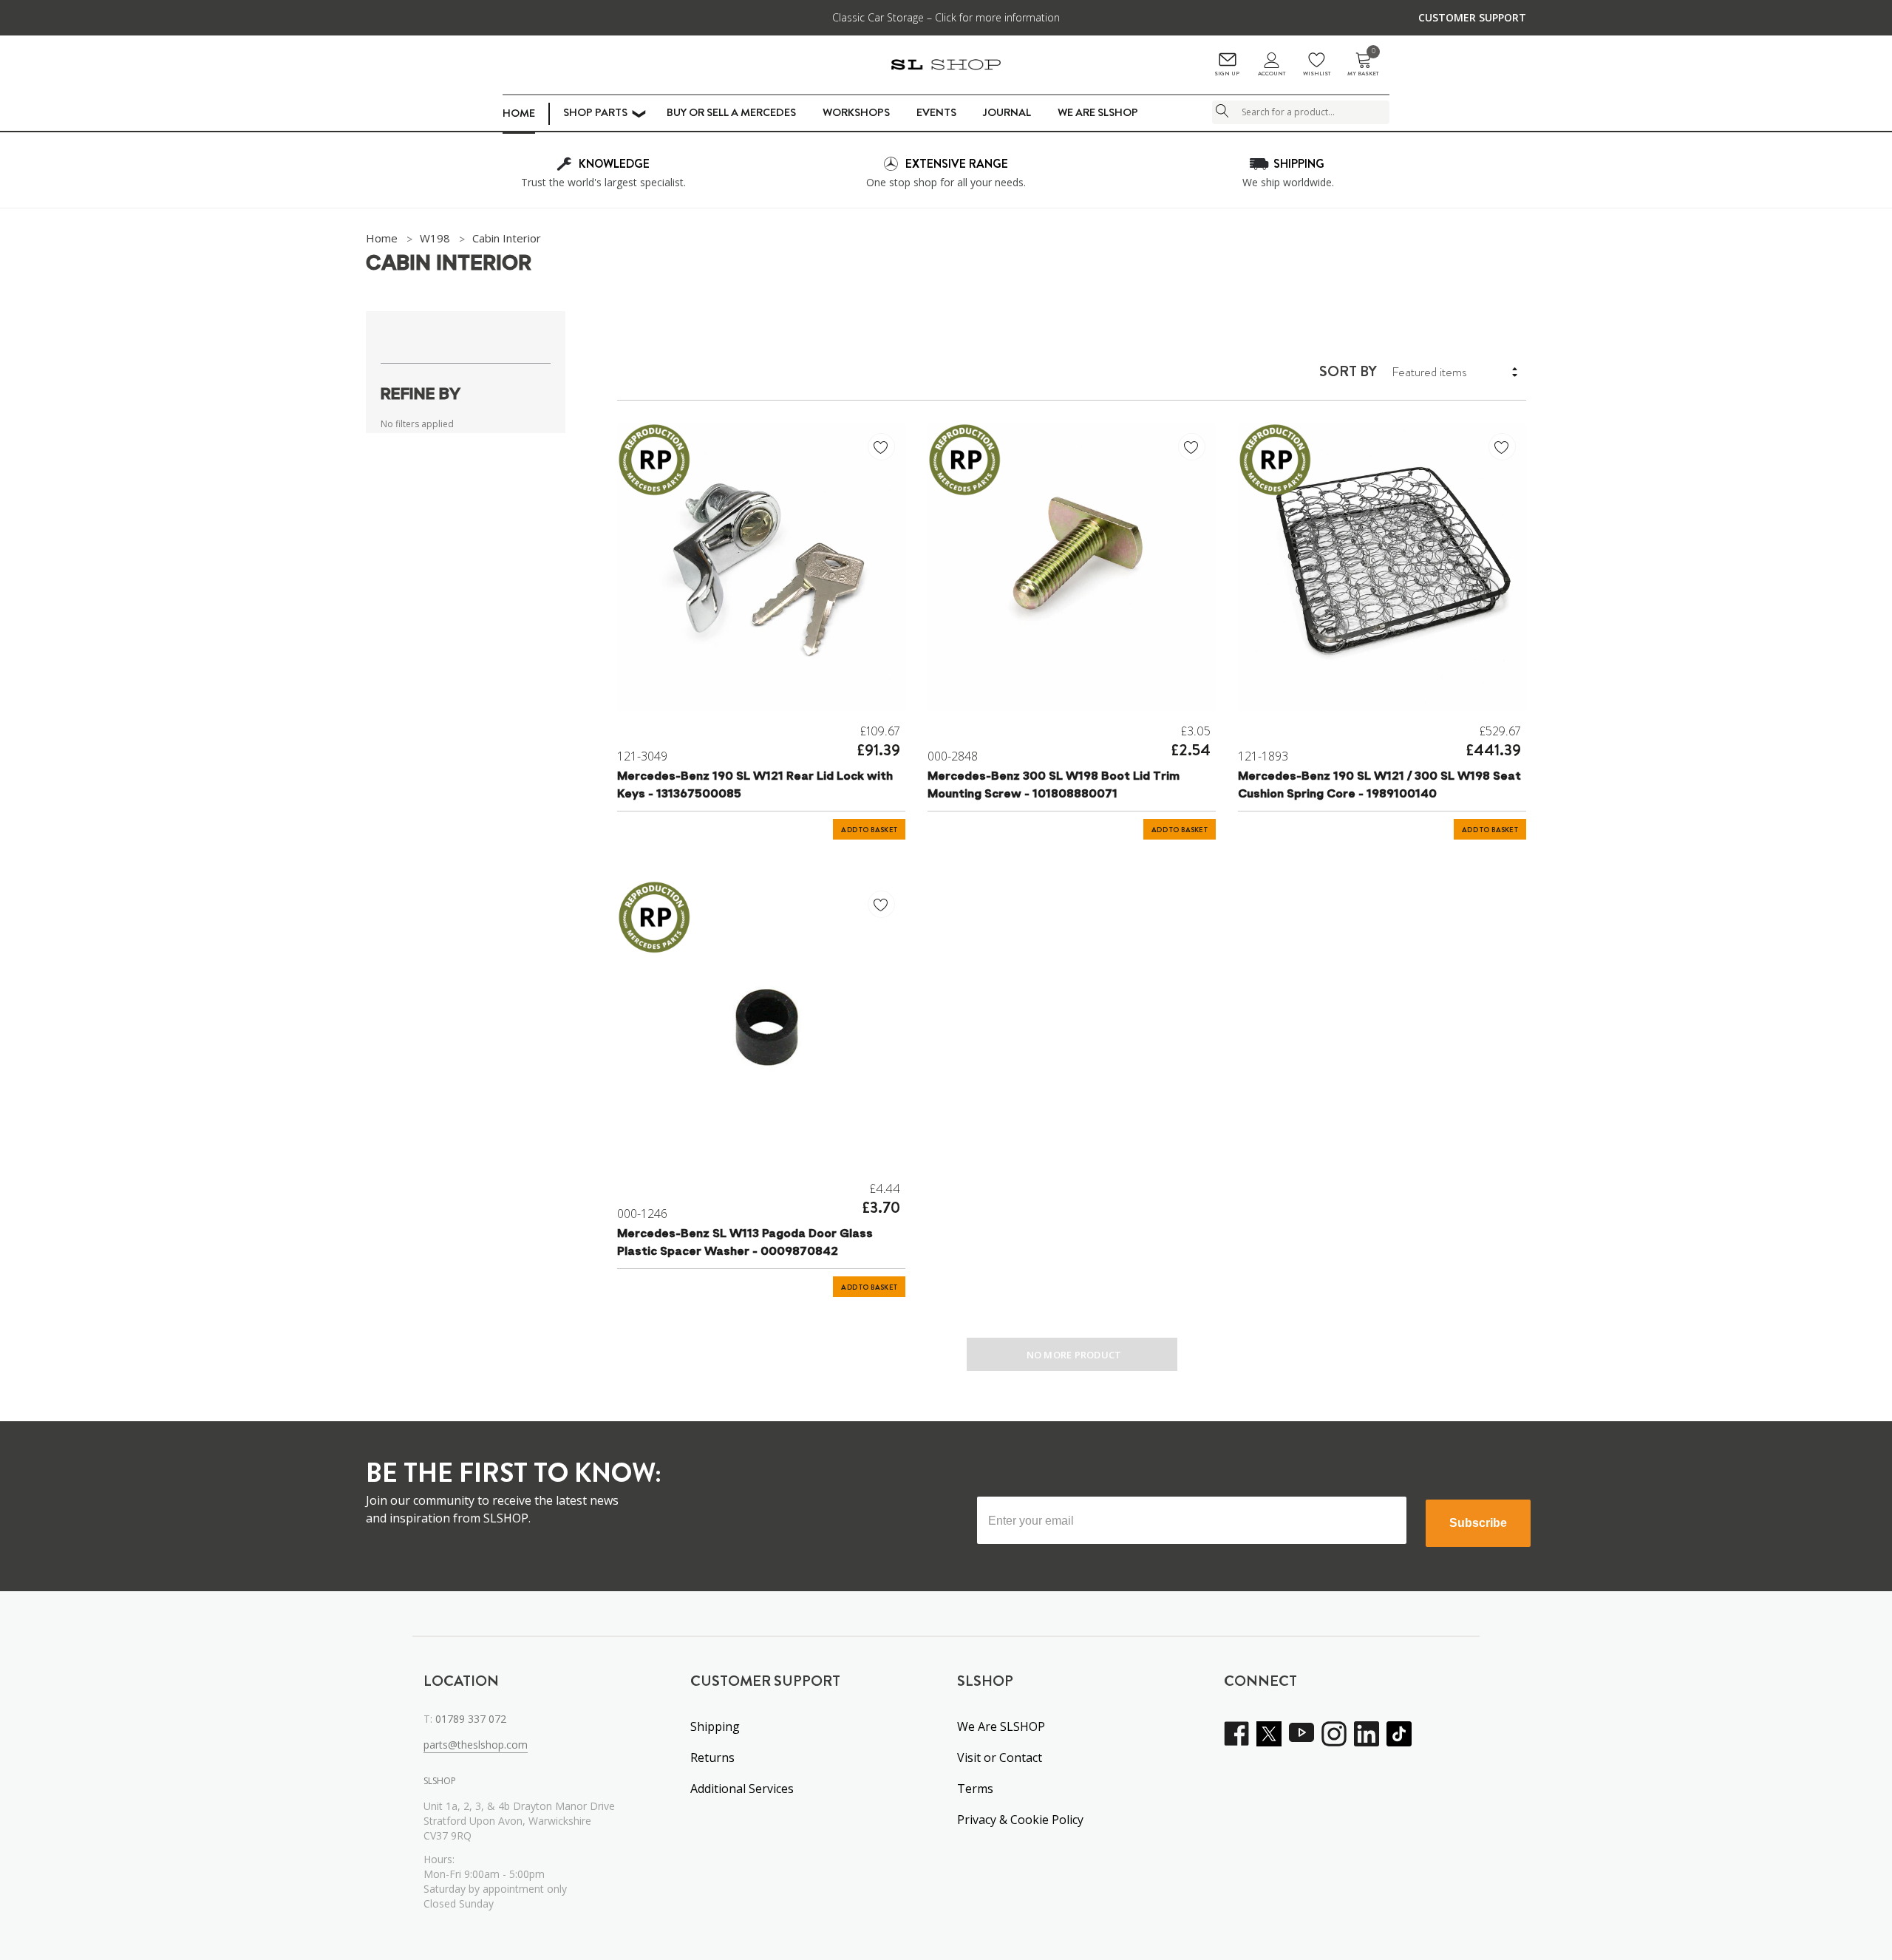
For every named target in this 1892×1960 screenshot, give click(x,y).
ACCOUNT (1272, 74)
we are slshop (1098, 112)
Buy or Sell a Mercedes (731, 112)
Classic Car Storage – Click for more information (946, 17)
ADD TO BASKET (869, 830)
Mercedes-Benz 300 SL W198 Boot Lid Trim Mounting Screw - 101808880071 (1054, 786)
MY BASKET (1363, 65)
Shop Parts (595, 112)
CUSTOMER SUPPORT (1472, 17)
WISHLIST (1317, 74)
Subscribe (1478, 1523)
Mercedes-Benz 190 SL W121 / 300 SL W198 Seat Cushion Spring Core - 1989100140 (1379, 786)
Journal (1007, 112)
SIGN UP (1227, 74)
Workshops (856, 112)
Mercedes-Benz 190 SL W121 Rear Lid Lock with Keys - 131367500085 (755, 786)
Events (936, 112)
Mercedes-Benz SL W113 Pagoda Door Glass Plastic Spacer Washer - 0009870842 (745, 1243)
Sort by (1348, 372)
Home (519, 113)
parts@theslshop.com (476, 1745)
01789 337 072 (471, 1719)
